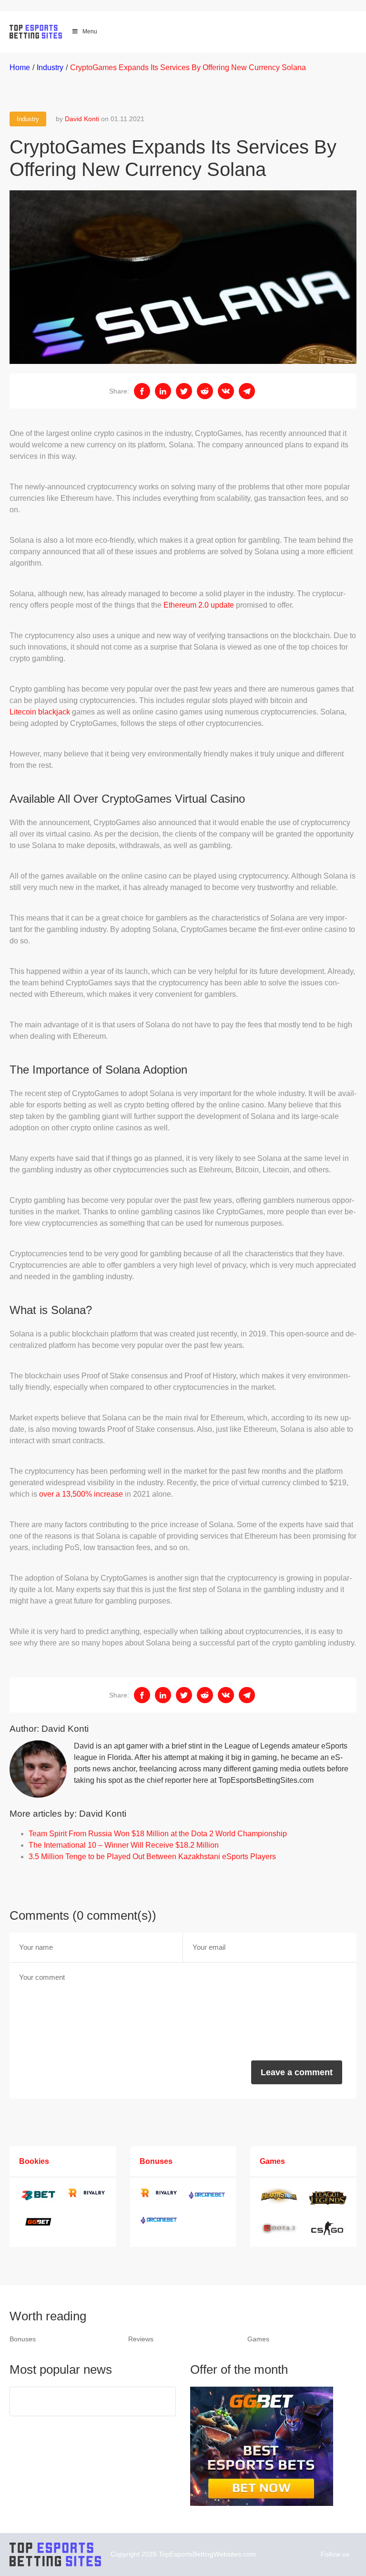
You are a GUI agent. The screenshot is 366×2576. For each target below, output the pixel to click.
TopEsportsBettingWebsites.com (207, 2554)
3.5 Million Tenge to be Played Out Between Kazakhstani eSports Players (152, 1857)
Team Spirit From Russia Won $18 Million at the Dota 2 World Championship (158, 1834)
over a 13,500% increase (81, 1494)
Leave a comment (297, 2072)
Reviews (141, 2339)
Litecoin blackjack (40, 712)
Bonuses (23, 2339)
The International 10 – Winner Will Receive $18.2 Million (124, 1845)
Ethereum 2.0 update (199, 605)
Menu (90, 31)
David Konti (82, 119)
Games (258, 2339)
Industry (28, 119)
